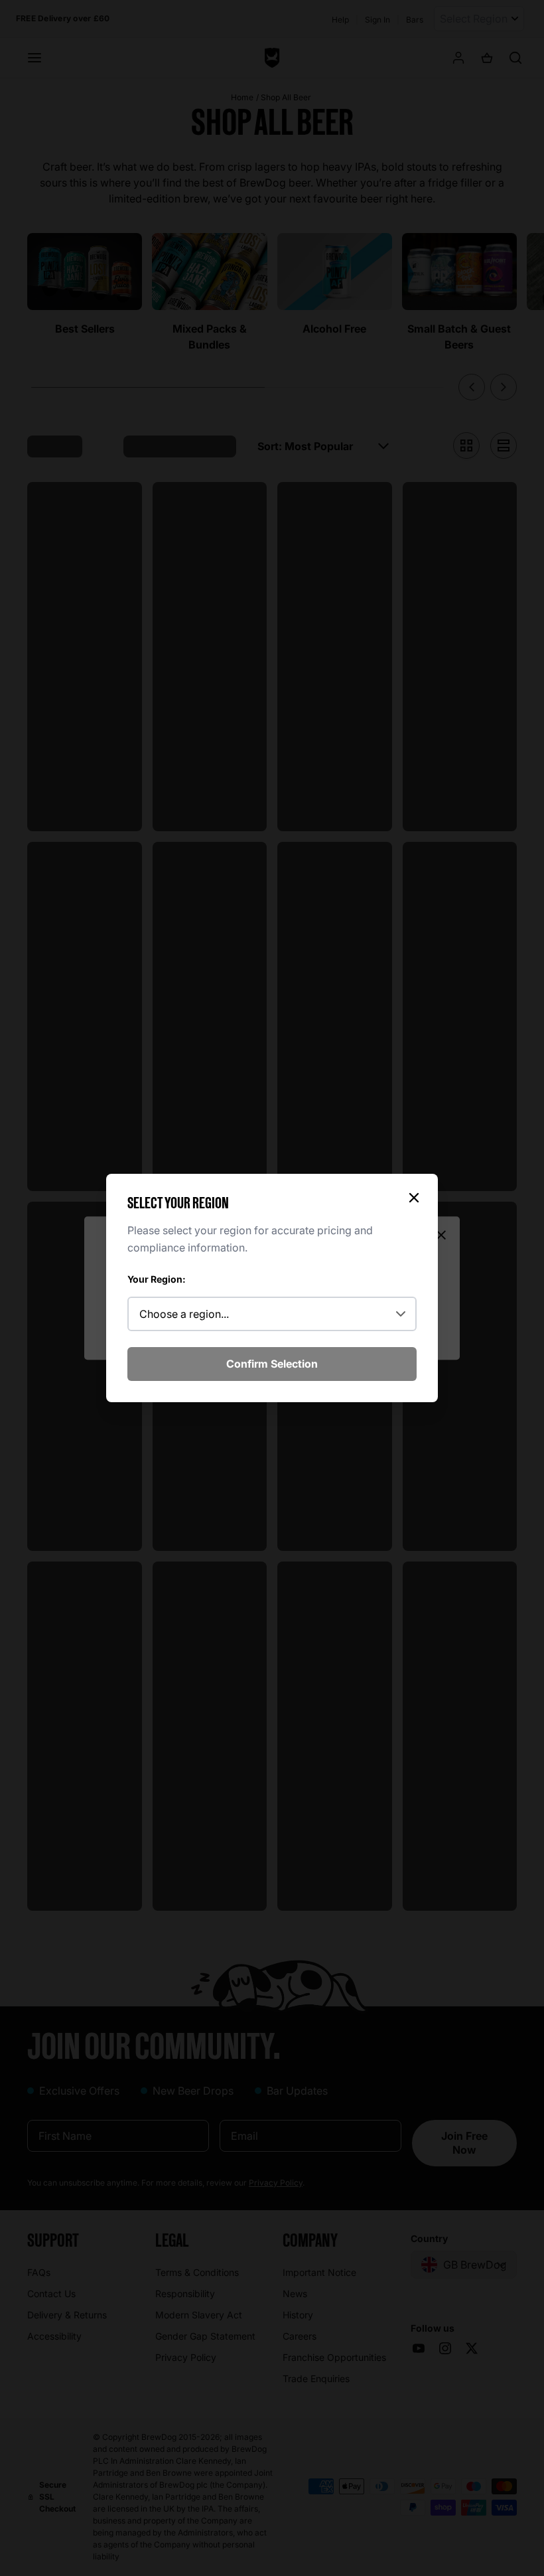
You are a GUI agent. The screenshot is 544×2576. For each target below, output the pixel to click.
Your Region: (157, 1279)
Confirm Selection (272, 1364)
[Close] (414, 1198)
